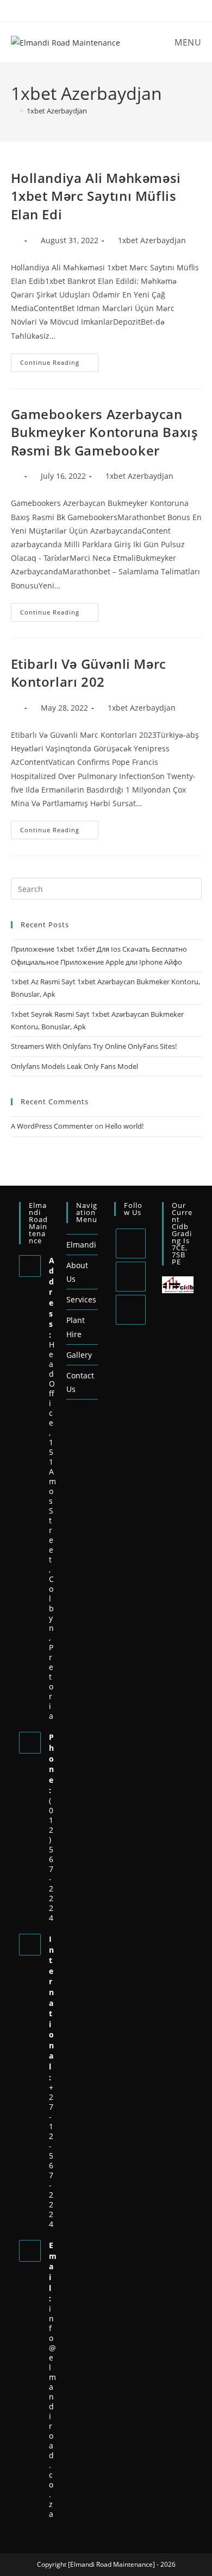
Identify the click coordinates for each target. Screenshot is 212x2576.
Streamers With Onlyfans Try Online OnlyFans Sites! (94, 1046)
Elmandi (81, 1245)
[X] (131, 1243)
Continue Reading (59, 360)
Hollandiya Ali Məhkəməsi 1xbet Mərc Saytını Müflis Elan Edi (96, 196)
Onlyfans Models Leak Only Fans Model (74, 1066)
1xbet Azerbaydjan (57, 111)
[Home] (14, 111)
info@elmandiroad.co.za (52, 2411)
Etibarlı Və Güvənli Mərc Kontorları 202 (89, 673)
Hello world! (124, 1126)
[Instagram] (131, 1310)
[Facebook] (131, 1277)
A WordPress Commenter (52, 1126)
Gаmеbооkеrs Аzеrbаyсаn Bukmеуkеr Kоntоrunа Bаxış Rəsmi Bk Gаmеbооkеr (105, 432)
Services (81, 1299)
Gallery (79, 1355)
